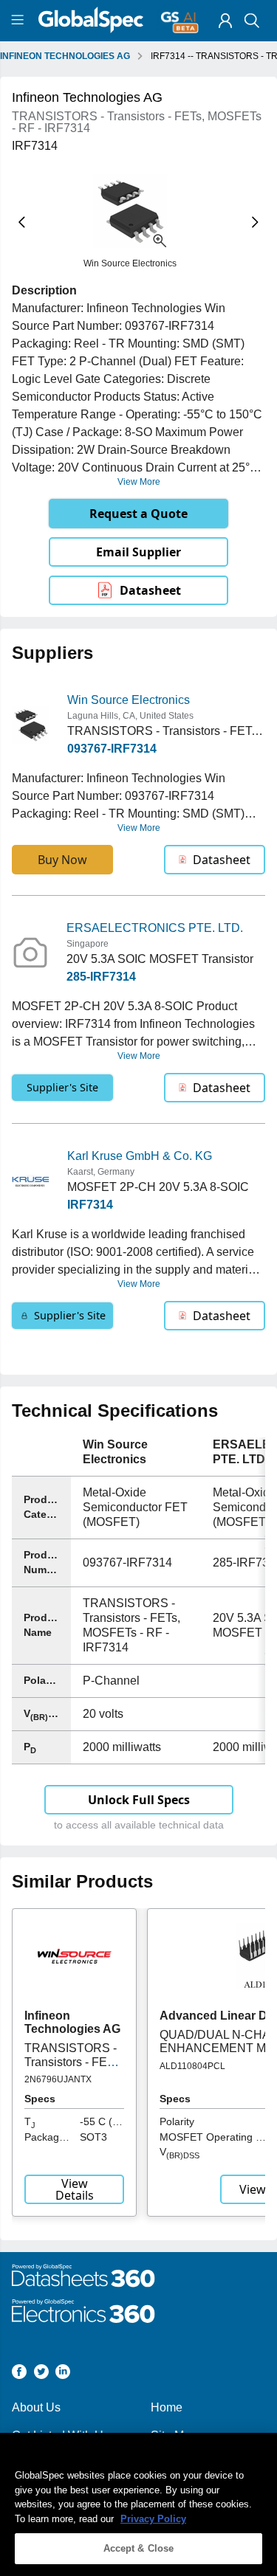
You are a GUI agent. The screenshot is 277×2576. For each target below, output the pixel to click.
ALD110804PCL (192, 2066)
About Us (36, 2407)
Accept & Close (139, 2548)
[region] (138, 2504)
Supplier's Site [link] (62, 1087)
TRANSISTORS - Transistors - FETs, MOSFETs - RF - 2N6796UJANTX (73, 2068)
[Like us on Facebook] (19, 2374)
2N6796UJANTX (58, 2079)
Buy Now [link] (62, 860)
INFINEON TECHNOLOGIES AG (65, 56)
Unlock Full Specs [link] (139, 1800)
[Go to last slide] (22, 222)
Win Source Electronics (129, 700)
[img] (225, 21)
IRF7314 (90, 1205)
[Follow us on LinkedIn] (63, 2374)
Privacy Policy (153, 2519)
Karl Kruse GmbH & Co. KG (140, 1156)
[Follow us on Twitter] (41, 2374)
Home (167, 2407)
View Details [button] (75, 2189)
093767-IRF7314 (112, 749)
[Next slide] (255, 222)
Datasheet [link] (150, 590)
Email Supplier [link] (138, 552)
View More (139, 482)
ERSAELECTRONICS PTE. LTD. (155, 928)
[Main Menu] (20, 21)
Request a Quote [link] (138, 514)
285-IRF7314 (101, 977)
